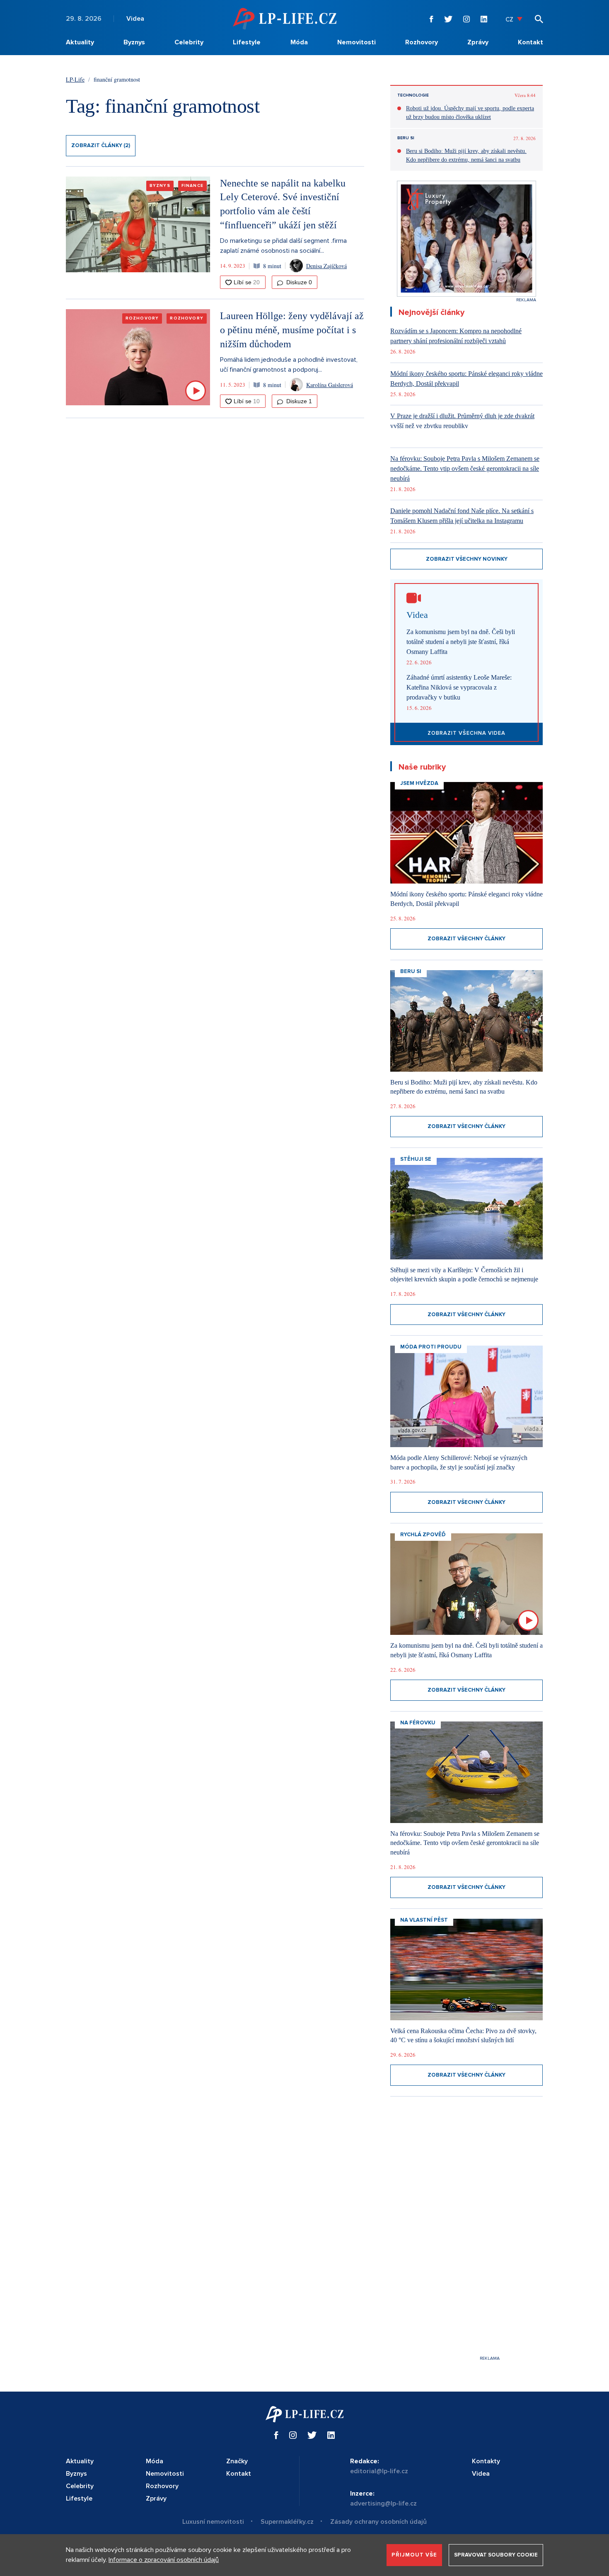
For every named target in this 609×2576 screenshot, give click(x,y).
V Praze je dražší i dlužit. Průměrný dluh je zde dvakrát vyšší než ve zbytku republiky (462, 421)
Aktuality (80, 42)
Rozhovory (422, 42)
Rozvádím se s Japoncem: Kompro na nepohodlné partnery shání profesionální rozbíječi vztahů (456, 336)
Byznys (134, 42)
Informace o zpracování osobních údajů (164, 2560)
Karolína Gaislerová (330, 385)
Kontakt (530, 42)
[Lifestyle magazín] (285, 18)
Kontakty (486, 2461)
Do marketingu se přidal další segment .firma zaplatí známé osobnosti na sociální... (283, 246)
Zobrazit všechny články (466, 939)
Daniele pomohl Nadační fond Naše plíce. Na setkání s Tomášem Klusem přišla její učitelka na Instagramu (462, 516)
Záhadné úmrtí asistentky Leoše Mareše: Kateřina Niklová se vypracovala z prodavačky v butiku (459, 687)
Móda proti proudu (431, 1347)
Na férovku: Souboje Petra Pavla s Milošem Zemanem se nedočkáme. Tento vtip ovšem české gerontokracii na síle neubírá (465, 468)
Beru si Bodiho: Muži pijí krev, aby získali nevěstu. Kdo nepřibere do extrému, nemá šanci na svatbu (466, 155)
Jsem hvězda (419, 783)
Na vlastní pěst (424, 1920)
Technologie (413, 95)
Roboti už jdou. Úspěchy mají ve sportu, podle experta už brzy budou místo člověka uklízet (470, 113)
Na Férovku (418, 1723)
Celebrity (189, 42)
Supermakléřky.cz (287, 2522)
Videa (135, 19)
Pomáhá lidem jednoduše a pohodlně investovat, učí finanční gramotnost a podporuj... (289, 365)
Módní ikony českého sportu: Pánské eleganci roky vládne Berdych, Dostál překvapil (466, 379)
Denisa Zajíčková (326, 266)
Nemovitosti (356, 42)
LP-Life (75, 79)
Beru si (406, 138)
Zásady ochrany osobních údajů (378, 2522)
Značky (237, 2461)
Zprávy (478, 42)
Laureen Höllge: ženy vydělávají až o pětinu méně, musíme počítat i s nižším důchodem (292, 330)
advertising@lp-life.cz (383, 2503)
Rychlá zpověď (423, 1535)
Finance (192, 186)
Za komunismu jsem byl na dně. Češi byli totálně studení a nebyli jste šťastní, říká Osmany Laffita (461, 642)
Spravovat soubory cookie (496, 2555)
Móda (299, 42)
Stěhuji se (416, 1159)
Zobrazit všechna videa (466, 733)
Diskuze (298, 282)
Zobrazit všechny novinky (467, 559)
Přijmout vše (414, 2555)
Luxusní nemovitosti (213, 2522)
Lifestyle (247, 42)
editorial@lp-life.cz (379, 2471)
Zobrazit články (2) (101, 145)
